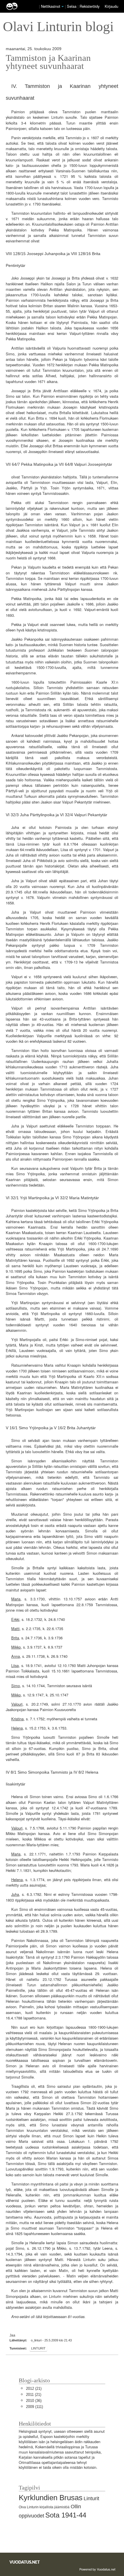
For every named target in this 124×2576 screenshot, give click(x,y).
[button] (63, 7)
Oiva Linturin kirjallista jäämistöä (44, 2507)
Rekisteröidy (90, 6)
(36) (34, 2401)
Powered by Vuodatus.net (97, 2569)
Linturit (38, 2348)
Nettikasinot (51, 6)
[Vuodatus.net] (25, 2562)
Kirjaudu (111, 6)
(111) (34, 2407)
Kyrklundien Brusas (51, 2498)
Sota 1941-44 (66, 2515)
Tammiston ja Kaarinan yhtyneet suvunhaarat (48, 62)
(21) (34, 2389)
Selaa (72, 6)
